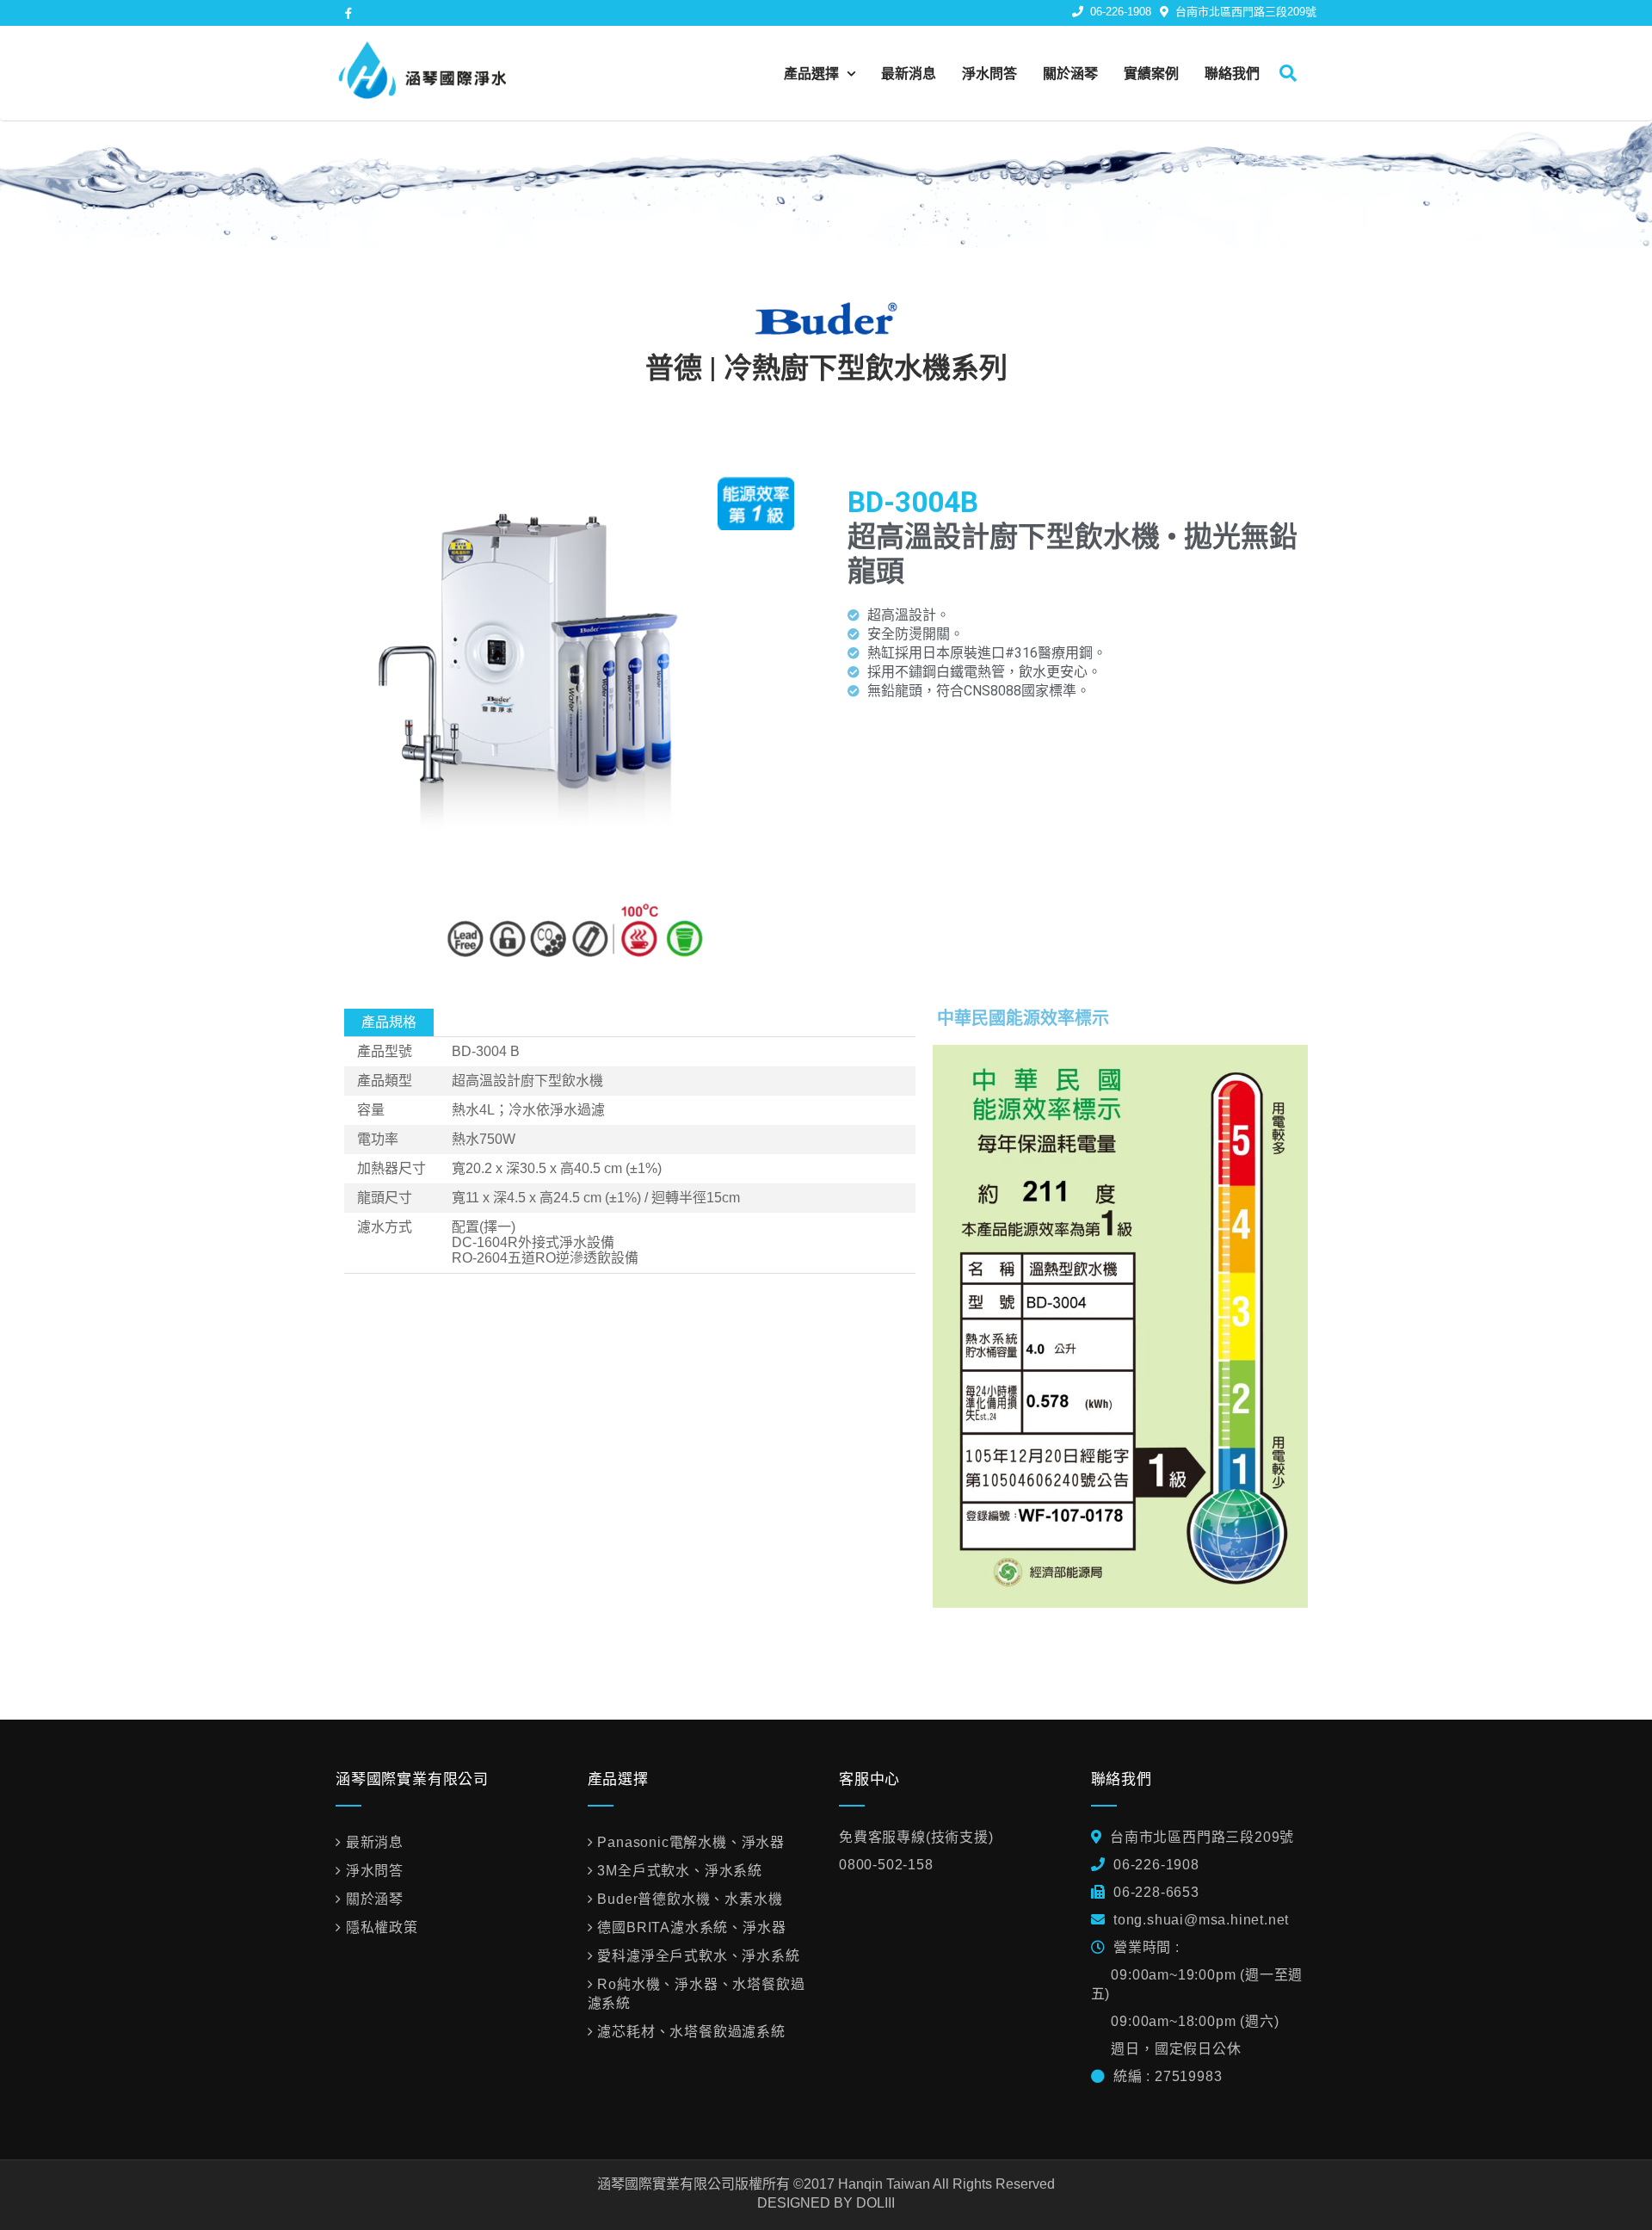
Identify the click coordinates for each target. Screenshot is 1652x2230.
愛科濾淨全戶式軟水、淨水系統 (698, 1956)
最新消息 (909, 73)
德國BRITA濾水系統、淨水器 (691, 1927)
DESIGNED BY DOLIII (826, 2203)
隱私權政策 (382, 1927)
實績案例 (1151, 73)
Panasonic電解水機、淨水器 (691, 1842)
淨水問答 (989, 73)
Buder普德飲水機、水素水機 (690, 1899)
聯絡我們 (1232, 73)
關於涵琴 (1070, 73)
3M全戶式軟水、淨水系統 (680, 1871)
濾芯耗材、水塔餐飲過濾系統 (691, 2032)
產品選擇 (813, 73)
